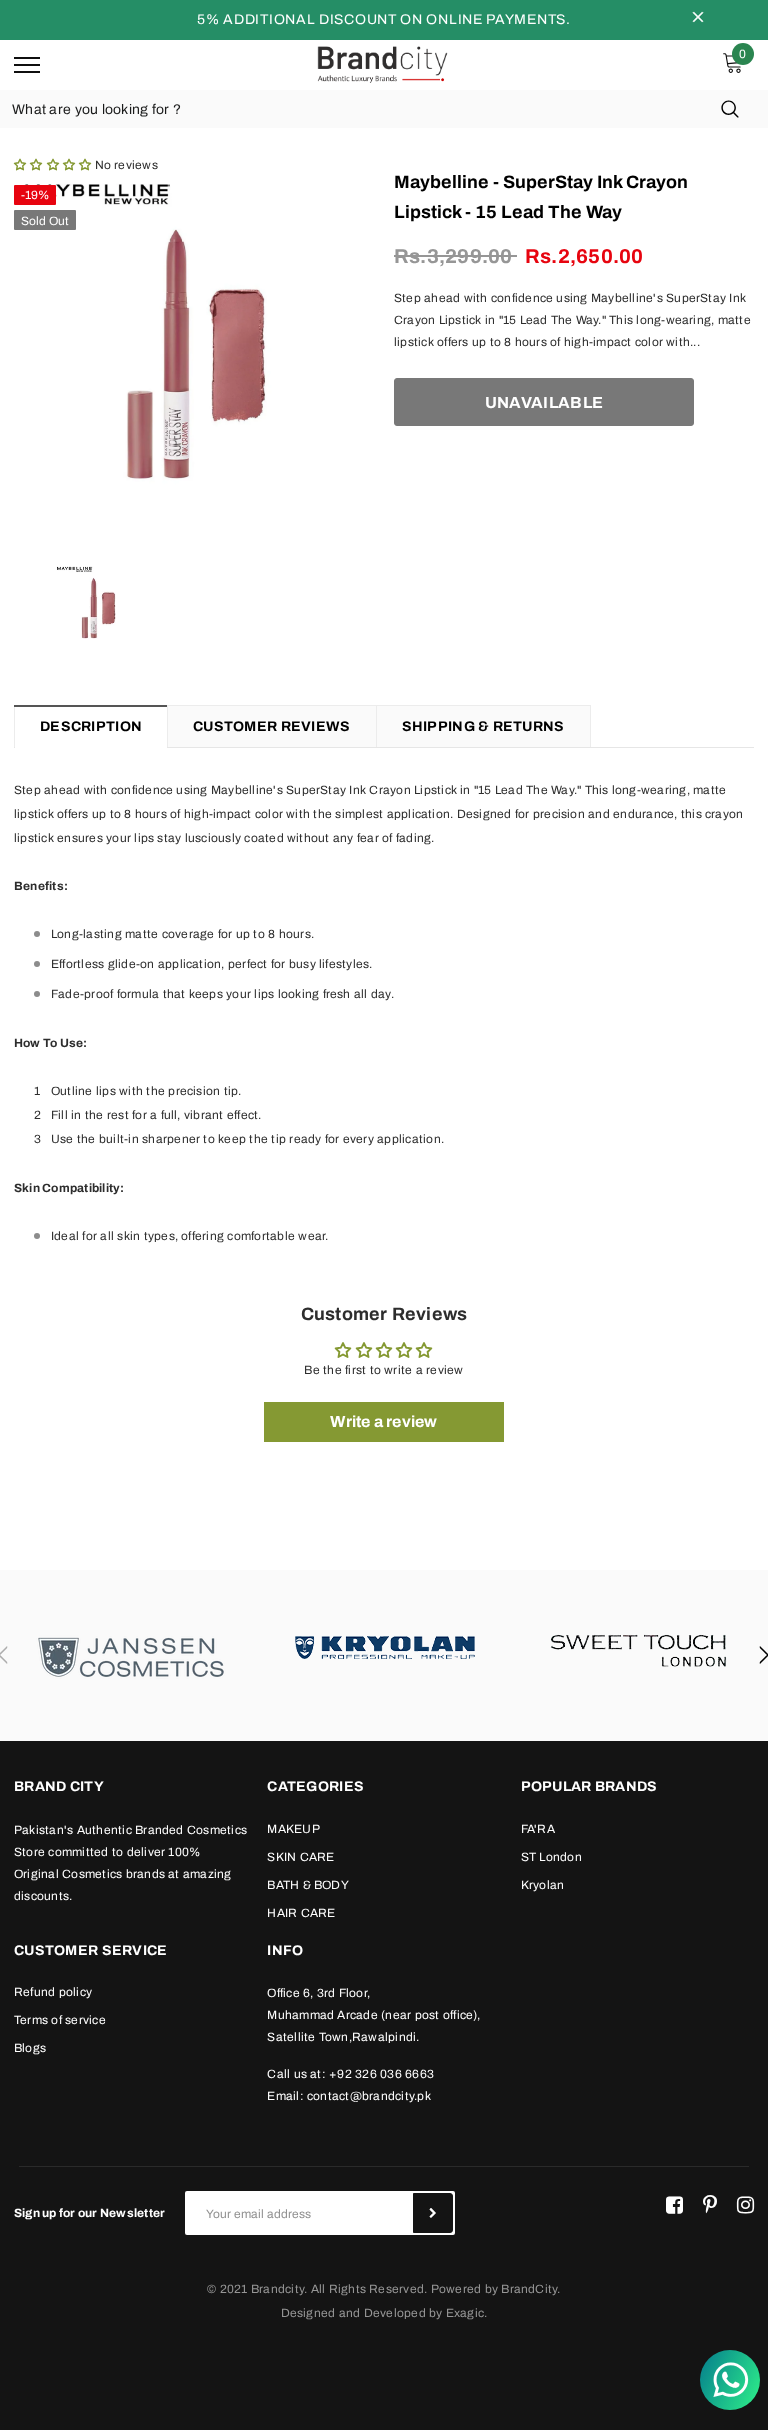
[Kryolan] (385, 1645)
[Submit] (433, 2213)
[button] (52, 165)
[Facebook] (674, 2205)
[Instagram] (745, 2205)
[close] (698, 20)
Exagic (465, 2313)
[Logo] (382, 64)
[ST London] (639, 1645)
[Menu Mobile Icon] (27, 65)
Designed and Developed (353, 2313)
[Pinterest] (710, 2205)
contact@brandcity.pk (369, 2096)
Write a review (383, 1421)
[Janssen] (131, 1655)
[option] (194, 354)
